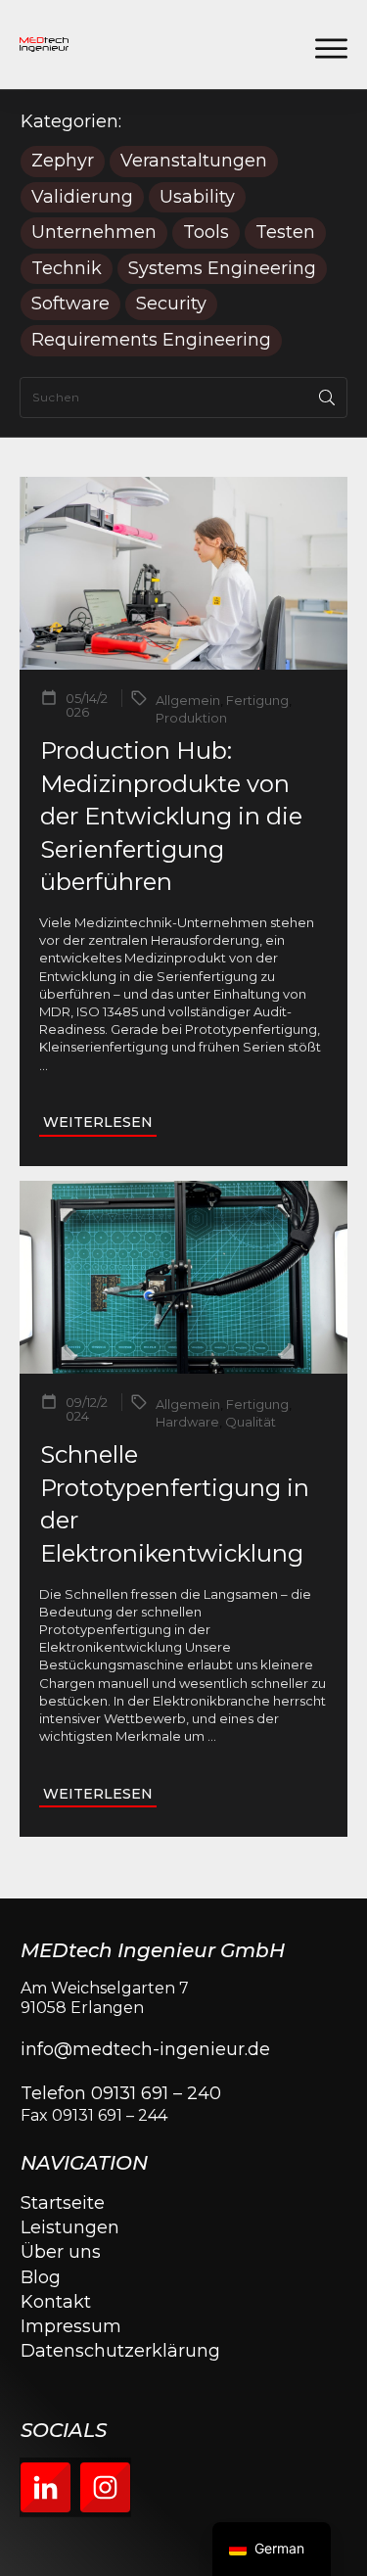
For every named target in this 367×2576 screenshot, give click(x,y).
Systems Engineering (222, 269)
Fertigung (257, 700)
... (44, 1065)
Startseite (63, 2203)
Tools (206, 233)
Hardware (187, 1422)
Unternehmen (94, 233)
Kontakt (56, 2302)
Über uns (61, 2252)
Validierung (82, 197)
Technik (67, 269)
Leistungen (70, 2227)
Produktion (191, 718)
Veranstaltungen (194, 161)
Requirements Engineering (151, 340)
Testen (285, 233)
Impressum (71, 2326)
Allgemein (188, 700)
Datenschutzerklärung (120, 2351)
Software (70, 304)
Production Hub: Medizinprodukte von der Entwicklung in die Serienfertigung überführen (171, 816)
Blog (41, 2277)
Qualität (251, 1422)
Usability (197, 197)
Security (171, 304)
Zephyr (63, 161)
